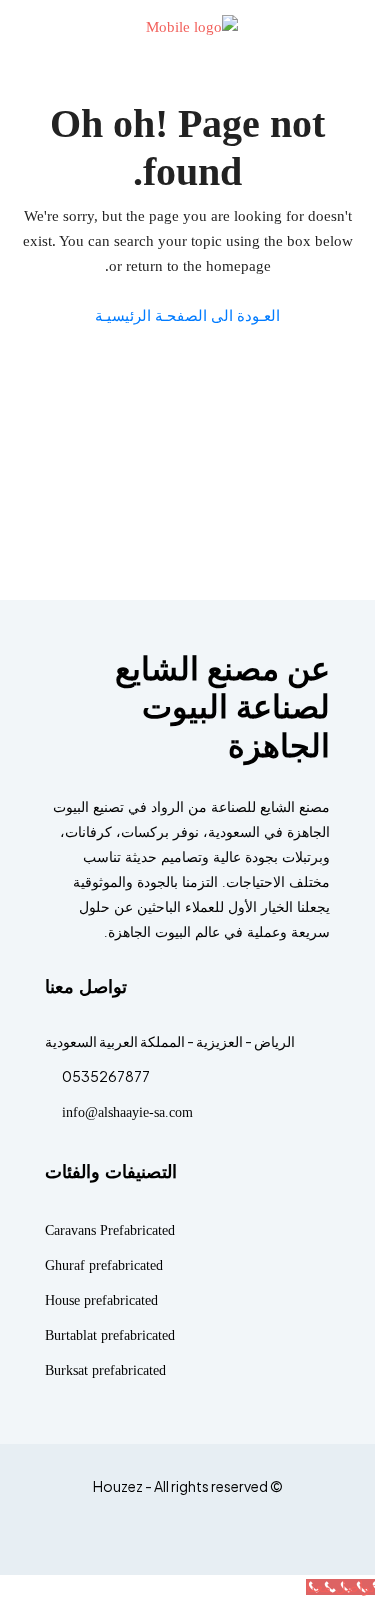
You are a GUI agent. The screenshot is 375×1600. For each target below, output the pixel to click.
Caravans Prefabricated (110, 1230)
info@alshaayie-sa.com (127, 1112)
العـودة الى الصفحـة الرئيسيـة (187, 316)
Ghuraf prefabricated (104, 1265)
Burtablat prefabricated (110, 1335)
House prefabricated (101, 1300)
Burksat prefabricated (105, 1370)
